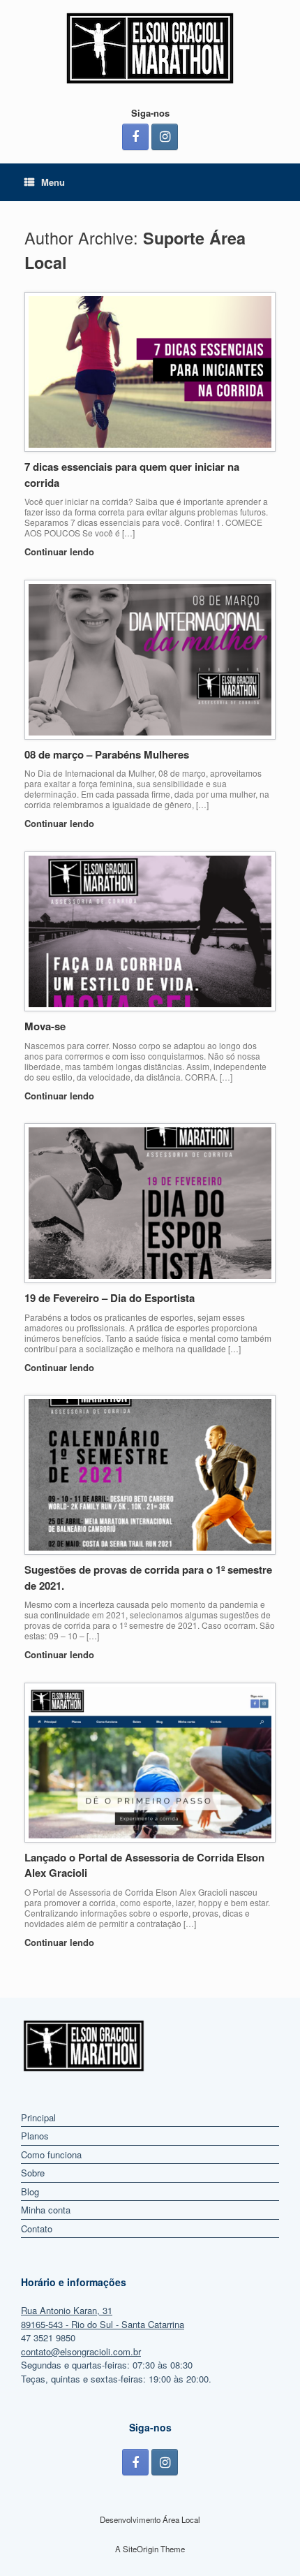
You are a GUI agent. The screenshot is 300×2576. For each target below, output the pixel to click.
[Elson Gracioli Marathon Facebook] (135, 137)
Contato (37, 2229)
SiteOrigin (141, 2549)
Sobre (33, 2173)
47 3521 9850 (48, 2337)
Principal (38, 2117)
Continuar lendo (61, 551)
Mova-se (45, 1026)
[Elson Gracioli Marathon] (150, 48)
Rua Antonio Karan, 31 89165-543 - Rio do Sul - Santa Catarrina (103, 2317)
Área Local (181, 2519)
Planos (35, 2136)
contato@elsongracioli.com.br (81, 2351)
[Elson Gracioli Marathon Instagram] (165, 137)
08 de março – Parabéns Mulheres (107, 754)
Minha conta (46, 2210)
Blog (30, 2191)
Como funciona (51, 2154)
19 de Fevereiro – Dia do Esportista (110, 1298)
